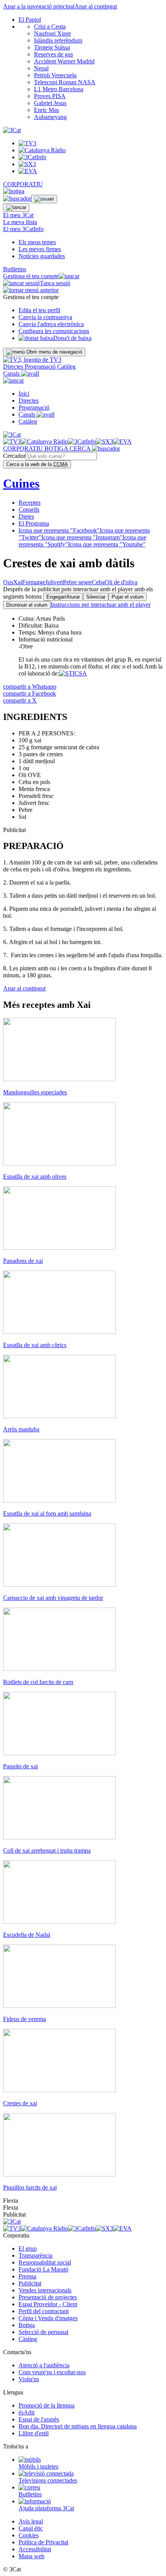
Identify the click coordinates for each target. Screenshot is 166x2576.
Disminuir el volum (27, 605)
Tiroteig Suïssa (52, 47)
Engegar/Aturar (63, 597)
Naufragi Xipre (53, 33)
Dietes (26, 516)
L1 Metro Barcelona (59, 89)
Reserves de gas (53, 54)
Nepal (41, 68)
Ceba (98, 582)
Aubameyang (50, 117)
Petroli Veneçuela (55, 75)
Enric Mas (47, 110)
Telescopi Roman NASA (65, 82)
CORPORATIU (23, 184)
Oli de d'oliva (121, 582)
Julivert (54, 582)
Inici (24, 394)
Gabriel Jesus (50, 103)
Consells (29, 510)
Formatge (34, 582)
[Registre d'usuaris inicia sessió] (44, 199)
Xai (18, 582)
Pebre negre (77, 582)
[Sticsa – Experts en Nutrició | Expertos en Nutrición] (73, 673)
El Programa (34, 523)
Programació (41, 367)
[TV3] (32, 360)
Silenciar (96, 597)
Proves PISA (50, 96)
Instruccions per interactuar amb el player (101, 605)
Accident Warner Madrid (64, 61)
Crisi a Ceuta (50, 26)
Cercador (14, 456)
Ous (8, 582)
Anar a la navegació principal (39, 6)
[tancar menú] (14, 380)
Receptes (30, 503)
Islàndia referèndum (58, 40)
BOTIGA (57, 448)
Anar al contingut (96, 6)
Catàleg (66, 367)
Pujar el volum (128, 597)
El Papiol (30, 20)
